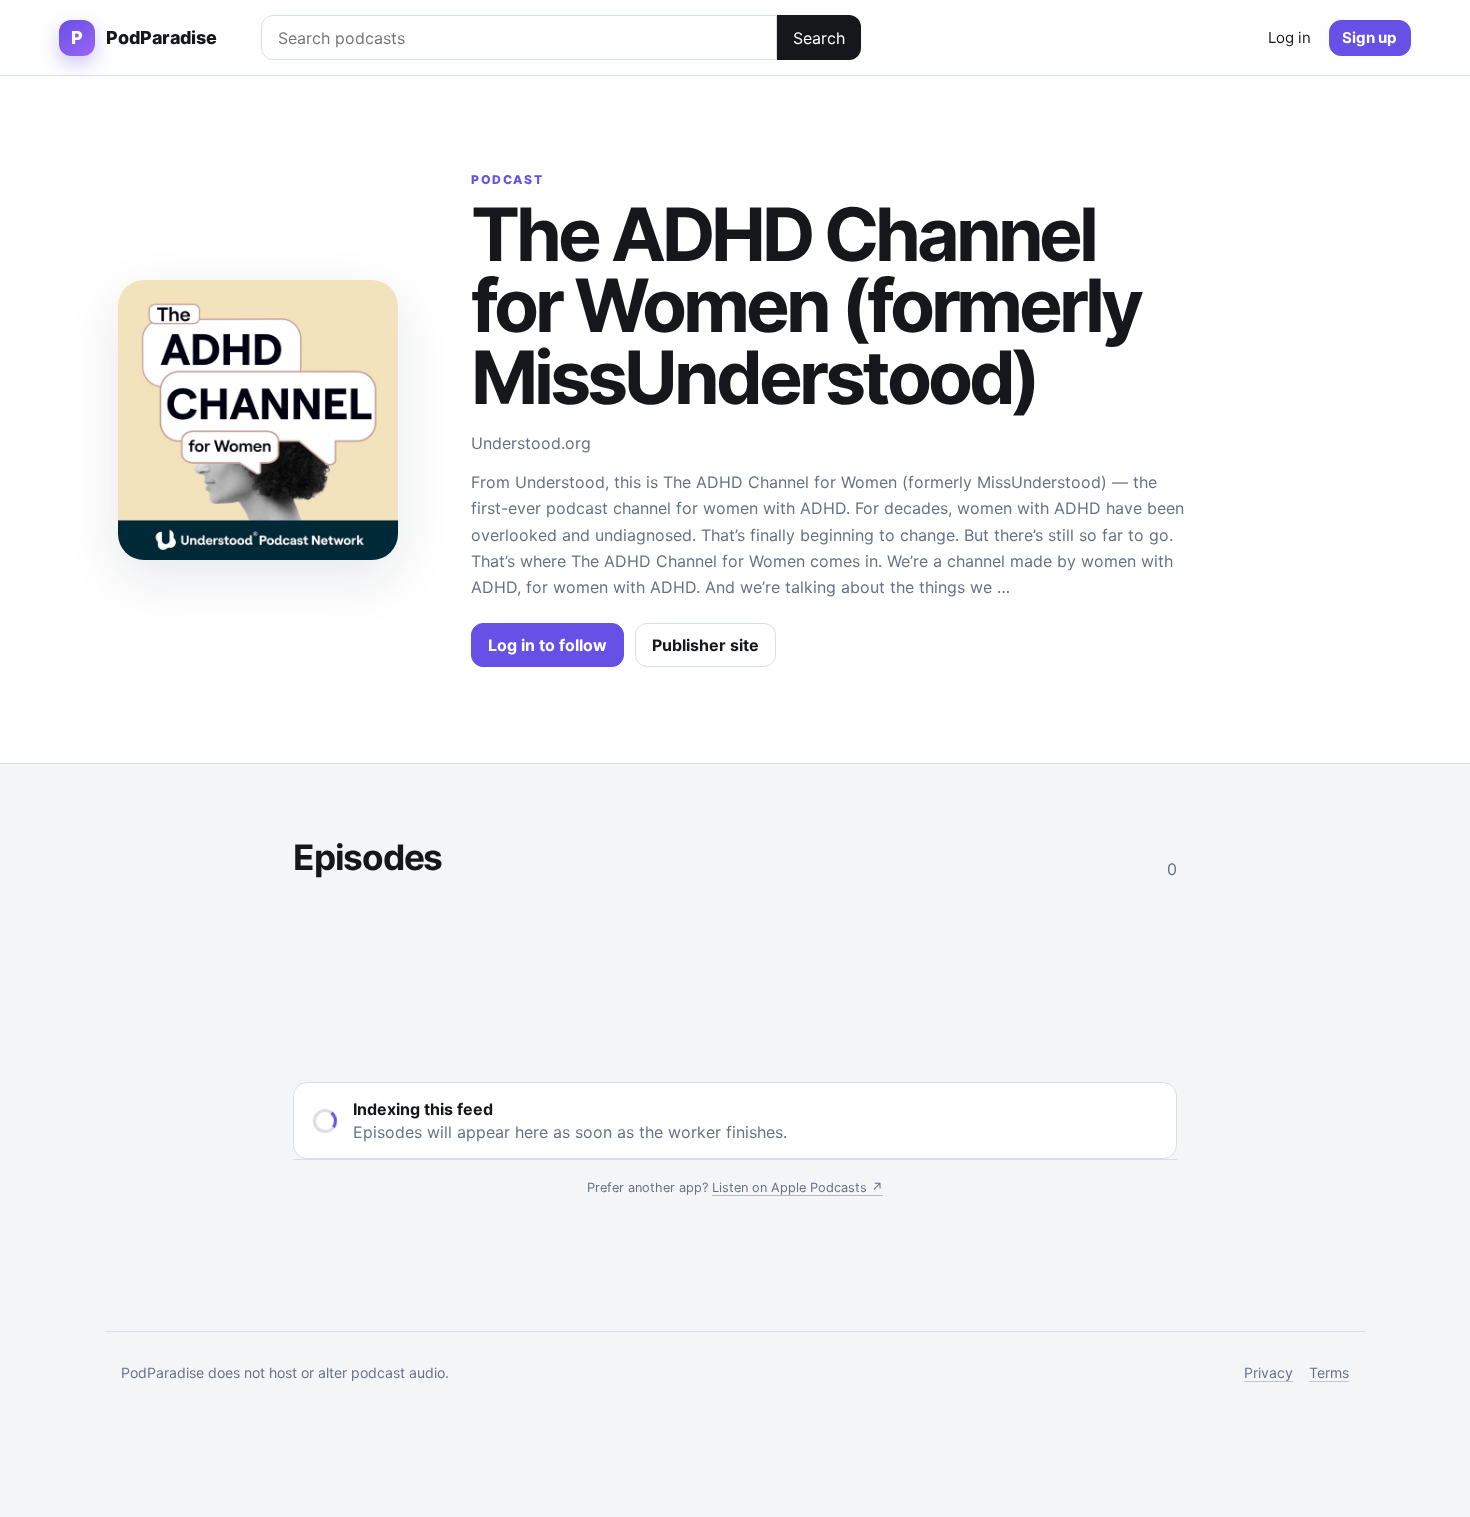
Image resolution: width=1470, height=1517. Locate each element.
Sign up (1369, 37)
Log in (1289, 37)
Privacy (1268, 1372)
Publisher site (705, 645)
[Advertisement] (735, 976)
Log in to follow (547, 645)
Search (819, 38)
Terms (1329, 1372)
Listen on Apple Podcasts (797, 1187)
